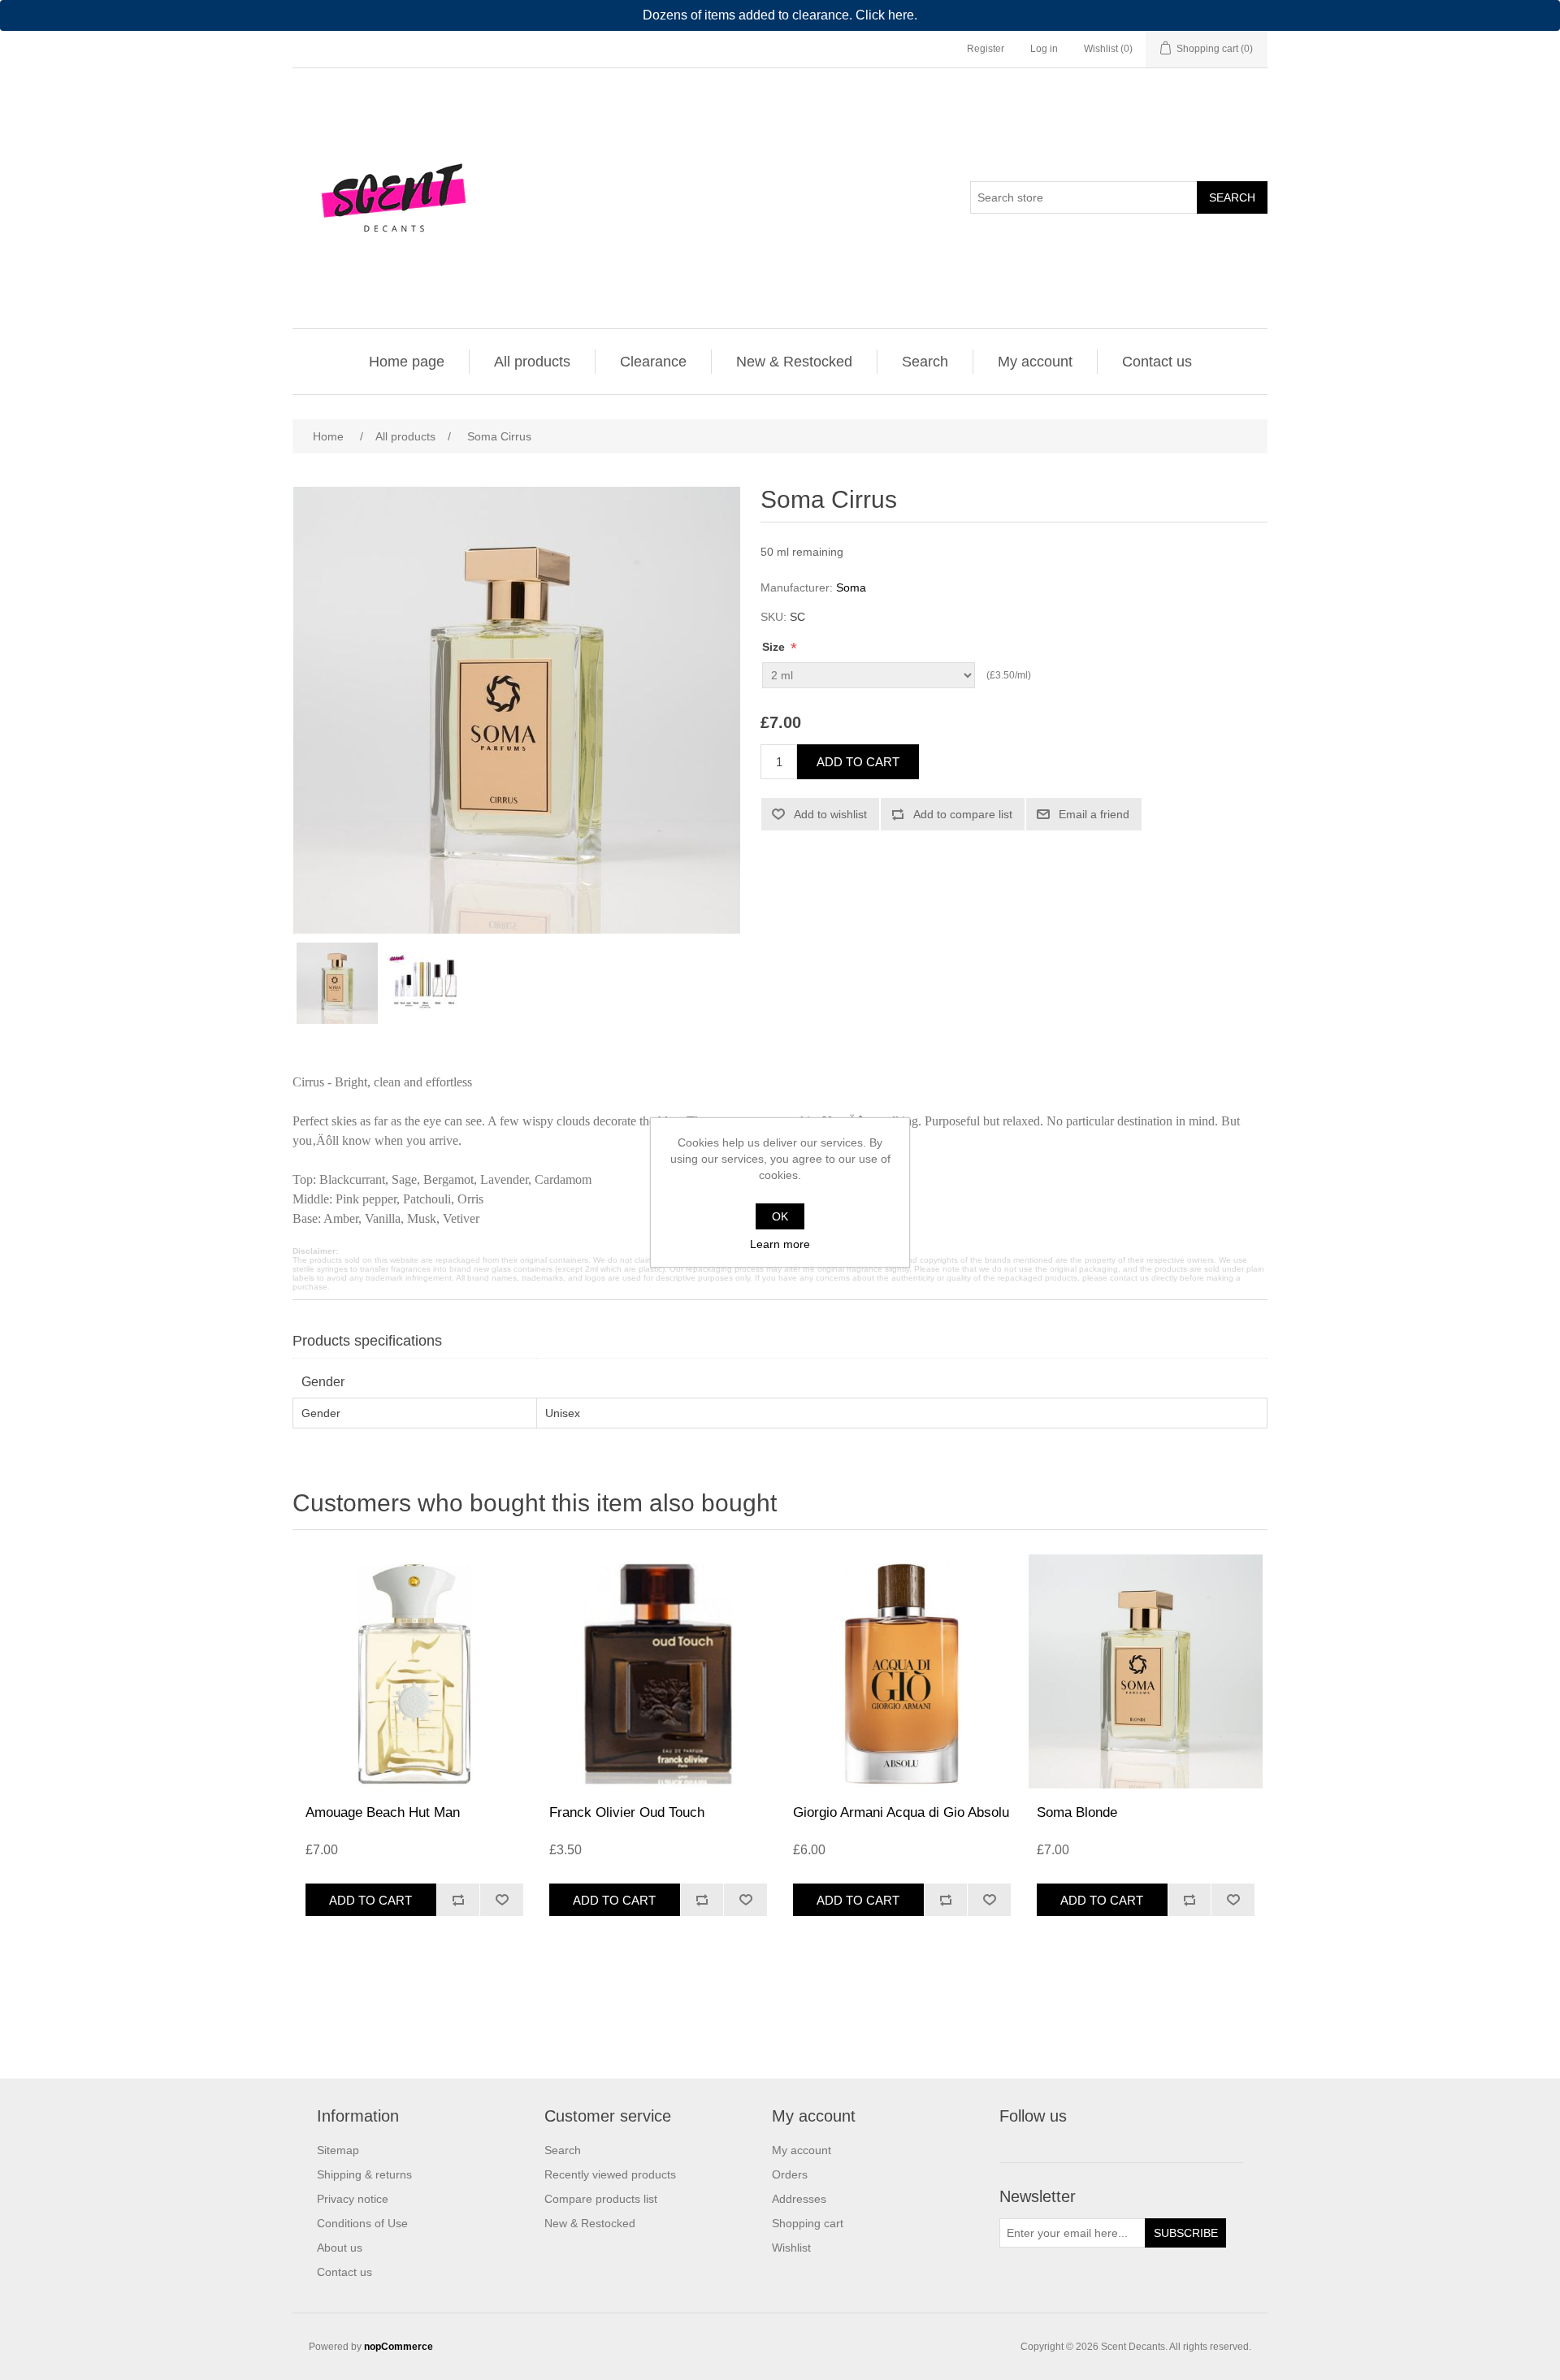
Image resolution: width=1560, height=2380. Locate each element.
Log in (1044, 49)
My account (1035, 362)
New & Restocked (794, 362)
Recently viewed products (610, 2174)
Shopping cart (808, 2223)
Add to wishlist (830, 814)
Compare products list (601, 2199)
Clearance (653, 362)
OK (780, 1216)
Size (775, 647)
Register (986, 49)
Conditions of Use (362, 2223)
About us (340, 2248)
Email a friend (1094, 814)
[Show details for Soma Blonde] (1146, 1671)
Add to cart (858, 762)
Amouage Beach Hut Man (383, 1812)
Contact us (1157, 362)
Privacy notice (353, 2199)
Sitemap (338, 2150)
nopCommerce (399, 2347)
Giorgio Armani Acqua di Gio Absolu (901, 1812)
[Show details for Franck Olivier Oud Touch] (658, 1671)
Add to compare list (963, 814)
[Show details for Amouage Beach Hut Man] (414, 1671)
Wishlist (791, 2248)
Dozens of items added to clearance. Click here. (780, 15)
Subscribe (1186, 2233)
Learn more (780, 1244)
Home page (407, 362)
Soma (851, 587)
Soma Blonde (1077, 1812)
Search (1232, 197)
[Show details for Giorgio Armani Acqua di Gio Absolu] (902, 1671)
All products (532, 362)
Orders (790, 2174)
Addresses (799, 2199)
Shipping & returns (364, 2174)
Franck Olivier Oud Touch (627, 1812)
